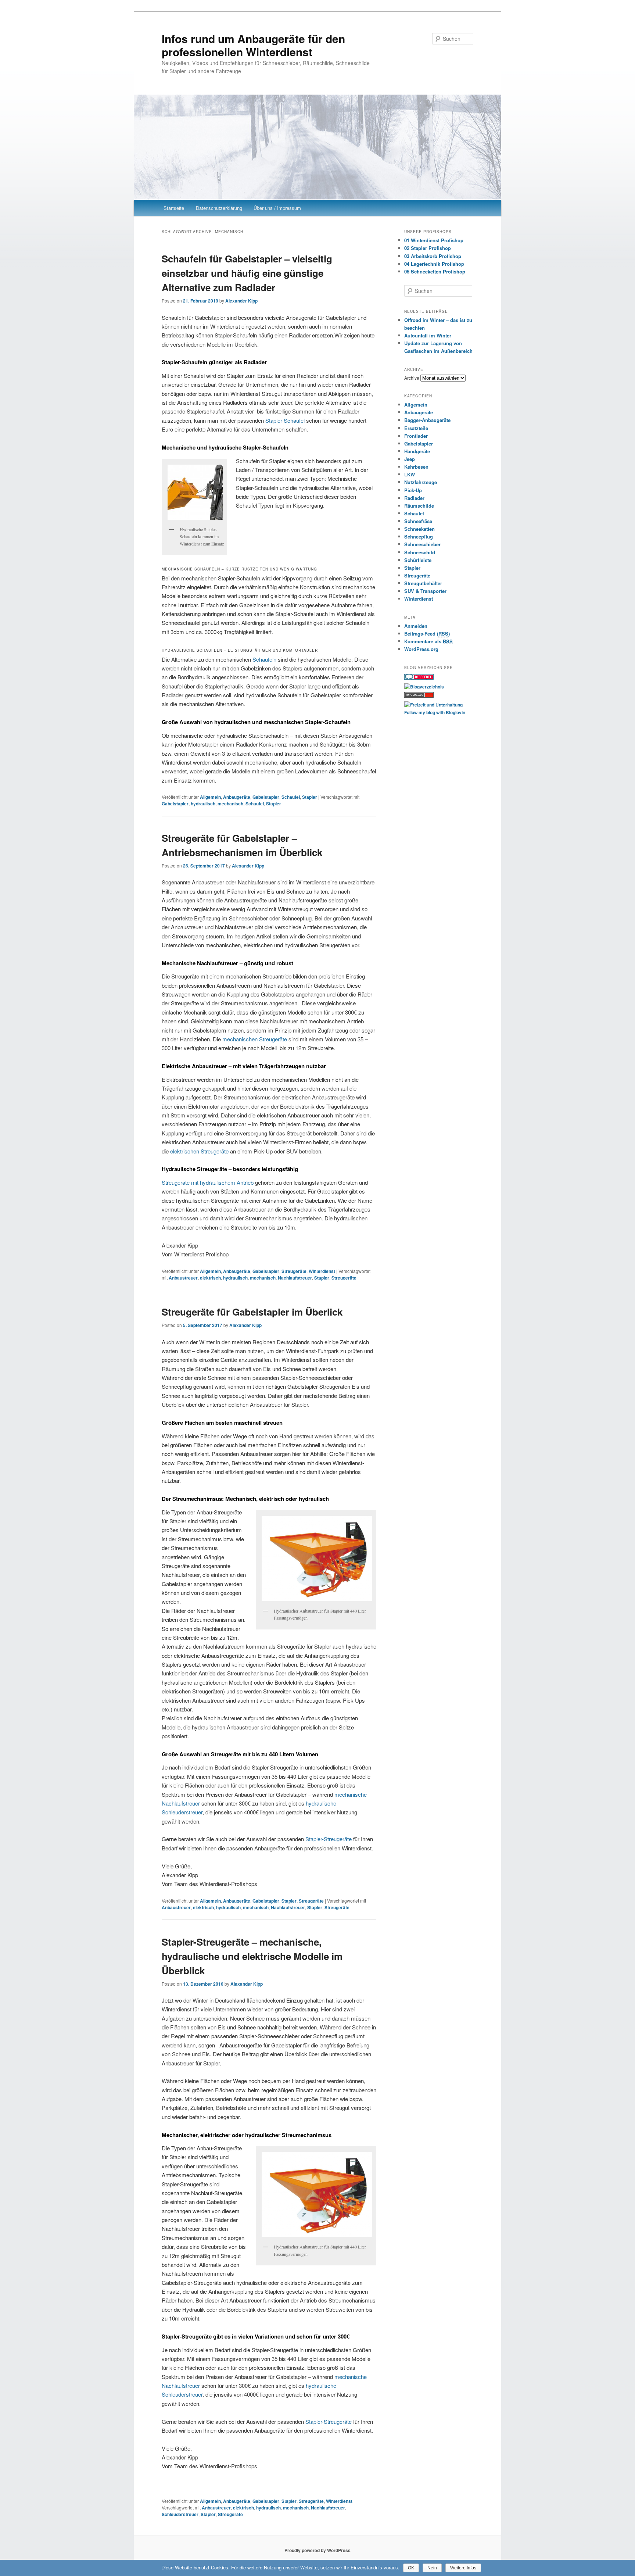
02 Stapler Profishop (428, 248)
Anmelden (416, 626)
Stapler (310, 797)
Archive (412, 378)
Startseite (174, 208)
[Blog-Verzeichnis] (419, 678)
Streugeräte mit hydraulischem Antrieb (208, 1182)
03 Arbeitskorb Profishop (433, 256)
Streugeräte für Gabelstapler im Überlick (252, 1312)
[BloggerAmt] (424, 687)
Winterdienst (322, 1271)
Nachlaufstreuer (295, 1278)
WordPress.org (421, 649)
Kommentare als (428, 641)
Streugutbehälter (423, 583)
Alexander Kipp (241, 301)
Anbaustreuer (183, 1278)
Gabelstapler (266, 797)
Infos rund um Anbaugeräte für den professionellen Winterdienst (253, 45)
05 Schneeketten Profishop (435, 271)
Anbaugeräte (237, 797)
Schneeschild (420, 552)
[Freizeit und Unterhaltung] (433, 705)
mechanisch (230, 804)
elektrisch (210, 1278)
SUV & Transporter (425, 591)
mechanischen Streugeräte (255, 1039)
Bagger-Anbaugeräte (427, 420)
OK (411, 2568)
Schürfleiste (418, 560)
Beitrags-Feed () (427, 634)
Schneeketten (419, 529)
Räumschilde (419, 506)
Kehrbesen (416, 467)
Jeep (410, 459)
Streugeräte (294, 1271)
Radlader (414, 498)
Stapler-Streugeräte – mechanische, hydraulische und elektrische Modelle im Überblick (252, 1956)
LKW (410, 474)
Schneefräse (418, 521)
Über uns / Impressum (277, 208)
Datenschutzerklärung (219, 208)
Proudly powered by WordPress (317, 2550)
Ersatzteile (416, 428)
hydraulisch (203, 804)
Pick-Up (413, 490)
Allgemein (210, 797)
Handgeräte (417, 451)
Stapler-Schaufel (285, 420)
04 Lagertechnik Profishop (434, 264)
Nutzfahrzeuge (421, 482)
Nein (432, 2568)
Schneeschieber (422, 544)
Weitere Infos (463, 2568)
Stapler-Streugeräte (329, 1839)
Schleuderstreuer (180, 2514)
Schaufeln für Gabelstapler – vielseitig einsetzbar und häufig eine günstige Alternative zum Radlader (247, 273)
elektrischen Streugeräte (199, 1151)
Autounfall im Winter (428, 335)
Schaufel (291, 797)
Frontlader (416, 436)
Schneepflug (419, 536)
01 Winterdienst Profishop (434, 240)
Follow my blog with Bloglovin (435, 712)
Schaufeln (264, 659)
